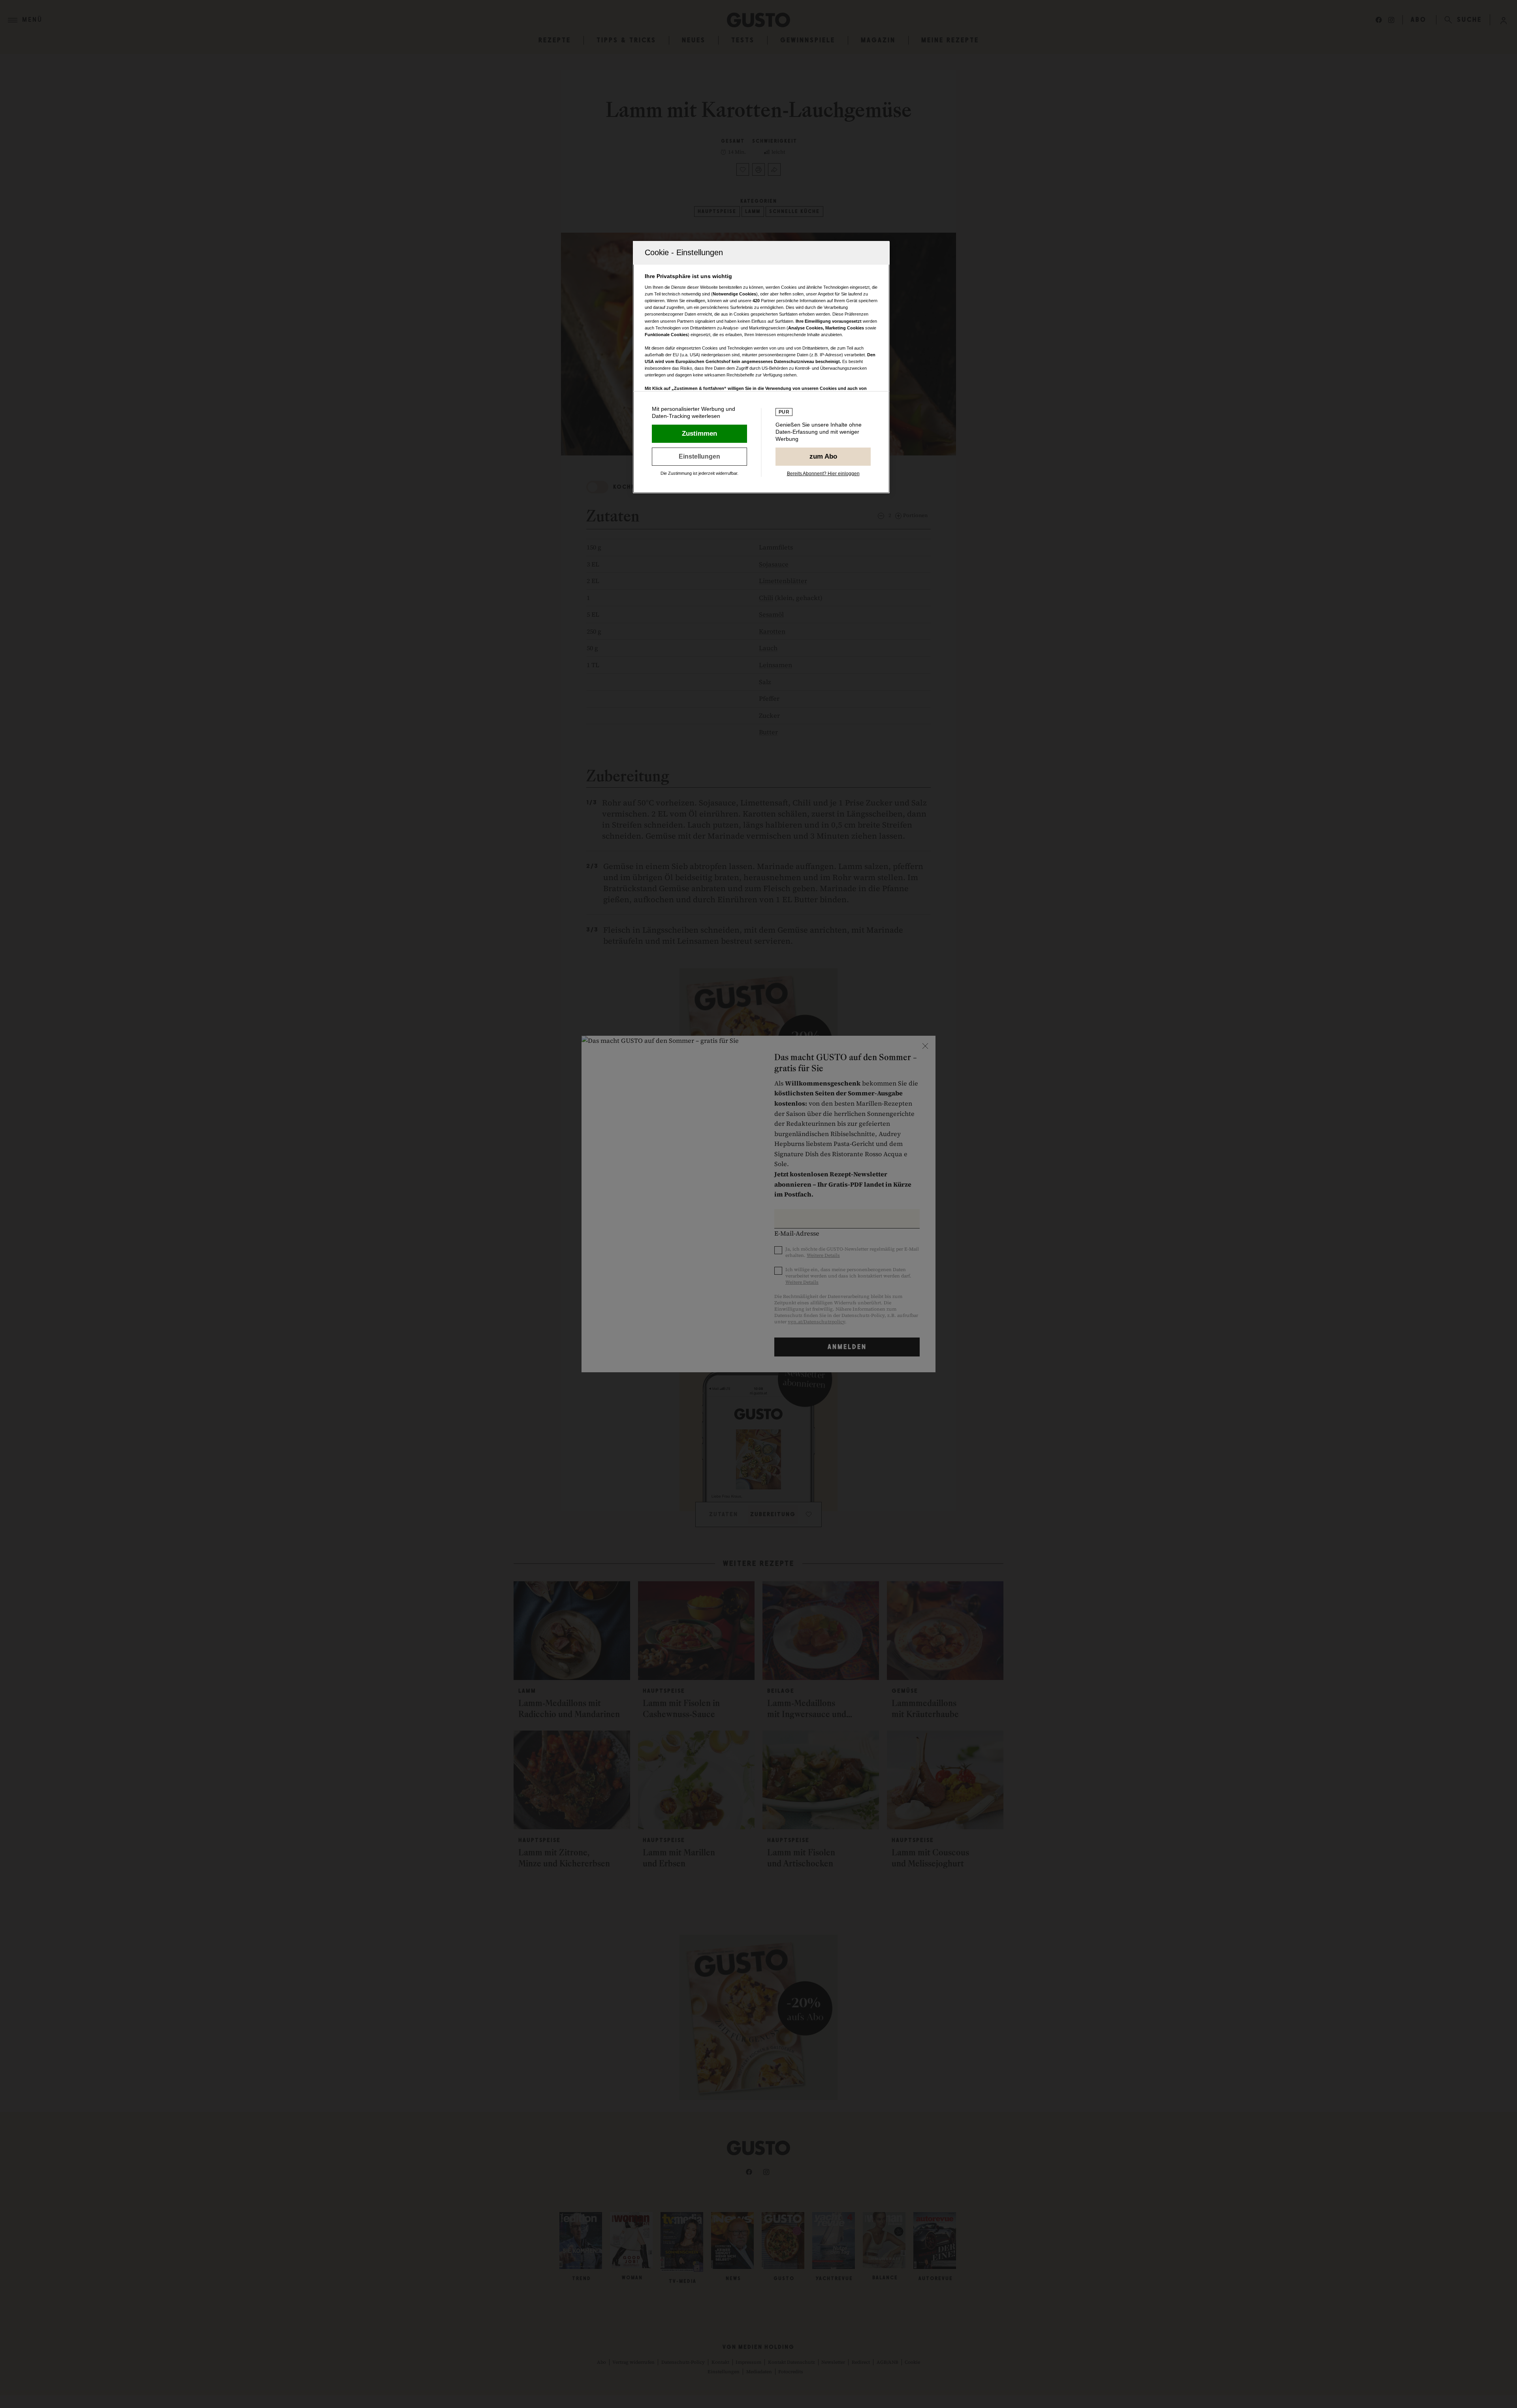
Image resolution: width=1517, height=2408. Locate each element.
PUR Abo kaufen (823, 457)
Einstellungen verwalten (699, 457)
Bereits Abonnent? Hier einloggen (823, 474)
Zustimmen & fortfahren (699, 434)
